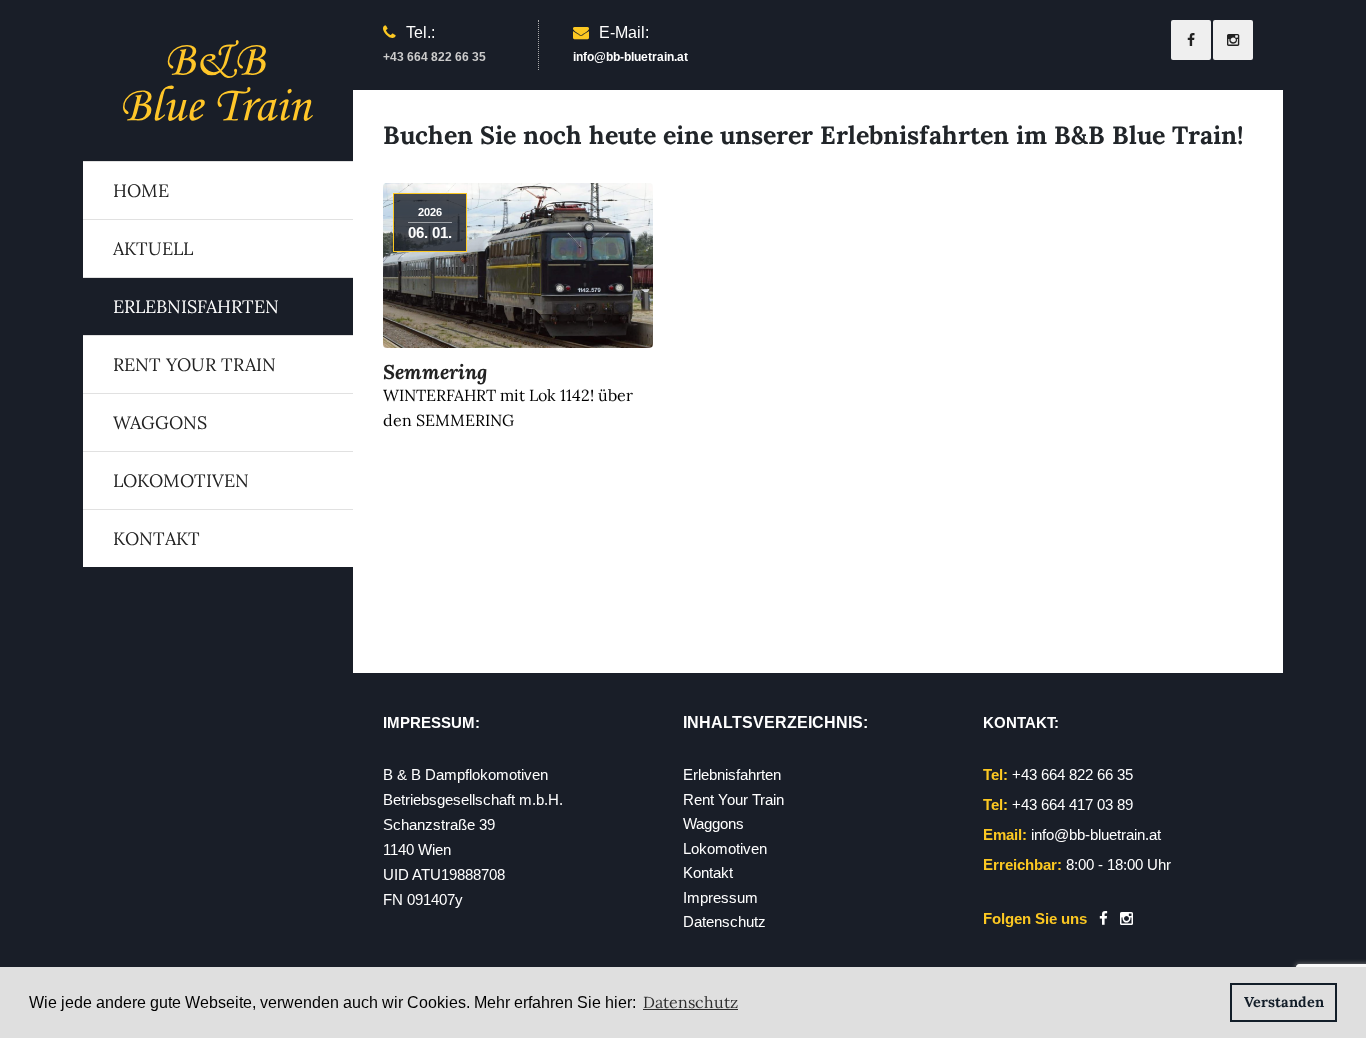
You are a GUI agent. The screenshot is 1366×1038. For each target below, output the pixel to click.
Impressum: (431, 722)
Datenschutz (724, 921)
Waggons (160, 422)
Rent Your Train (194, 364)
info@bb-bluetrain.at (630, 57)
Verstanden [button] (1284, 1002)
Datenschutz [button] (690, 1002)
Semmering (435, 371)
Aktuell (153, 248)
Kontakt (156, 538)
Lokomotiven (181, 480)
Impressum (720, 897)
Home (141, 190)
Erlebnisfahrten (196, 306)
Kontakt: (1021, 722)
